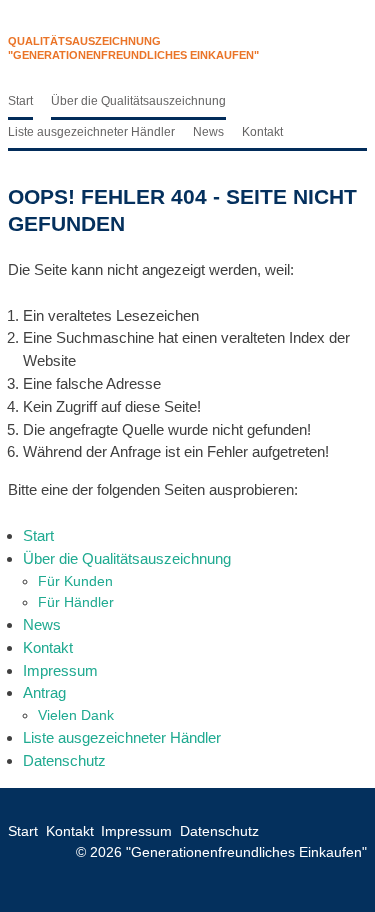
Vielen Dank (76, 715)
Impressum (60, 670)
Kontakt (262, 132)
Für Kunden (75, 581)
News (208, 132)
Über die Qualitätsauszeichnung (138, 101)
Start (20, 101)
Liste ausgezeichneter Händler (91, 132)
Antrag (44, 692)
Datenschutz (64, 760)
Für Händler (76, 602)
